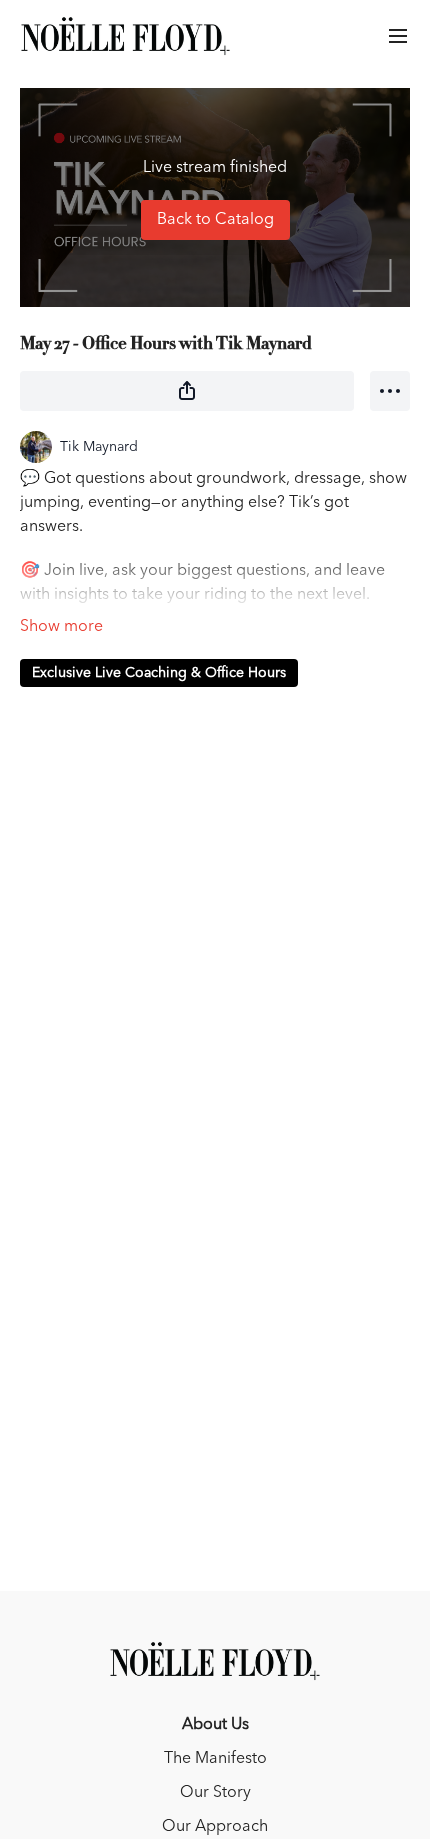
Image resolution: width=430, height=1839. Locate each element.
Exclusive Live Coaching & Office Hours (159, 673)
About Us (215, 1725)
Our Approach (215, 1827)
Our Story (215, 1793)
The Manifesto (215, 1759)
